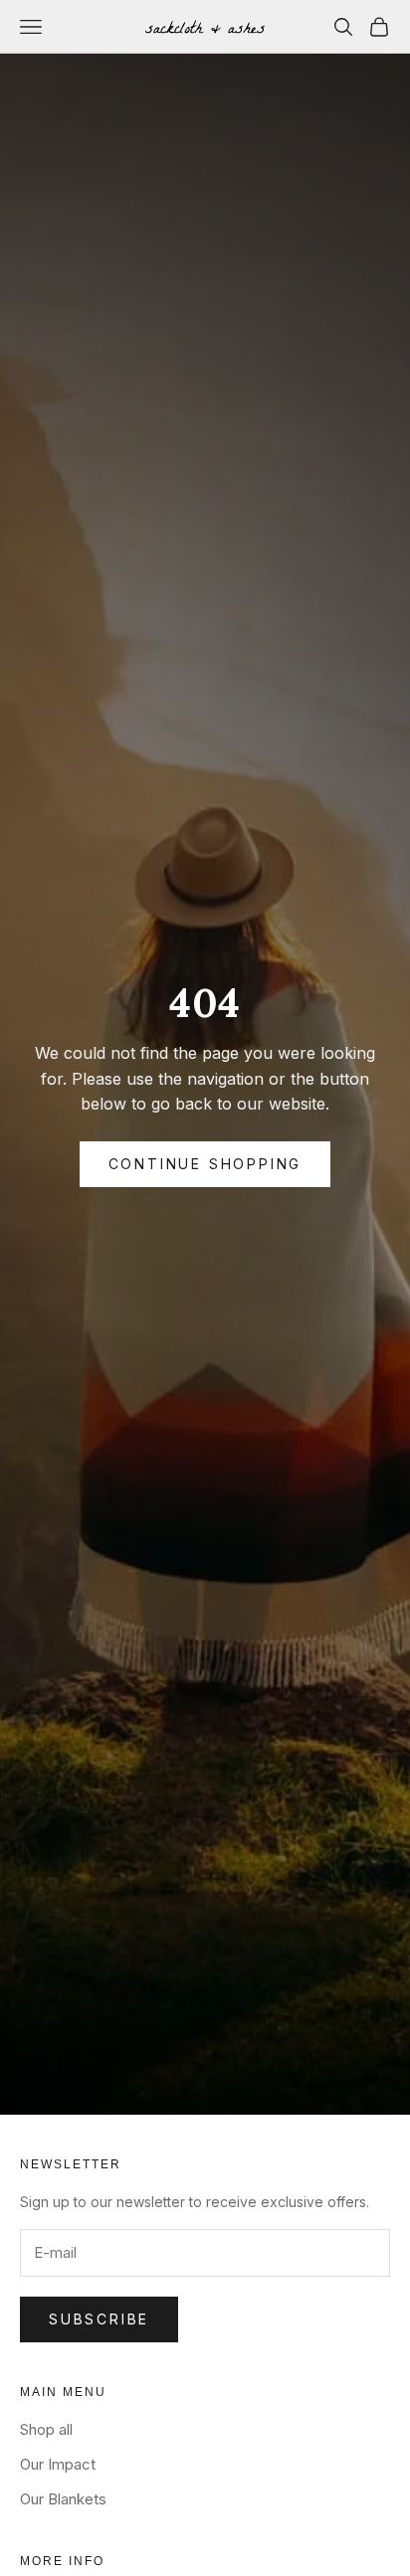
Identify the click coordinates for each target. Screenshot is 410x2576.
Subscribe (99, 2319)
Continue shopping (205, 1164)
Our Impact (58, 2464)
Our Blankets (63, 2499)
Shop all (46, 2429)
